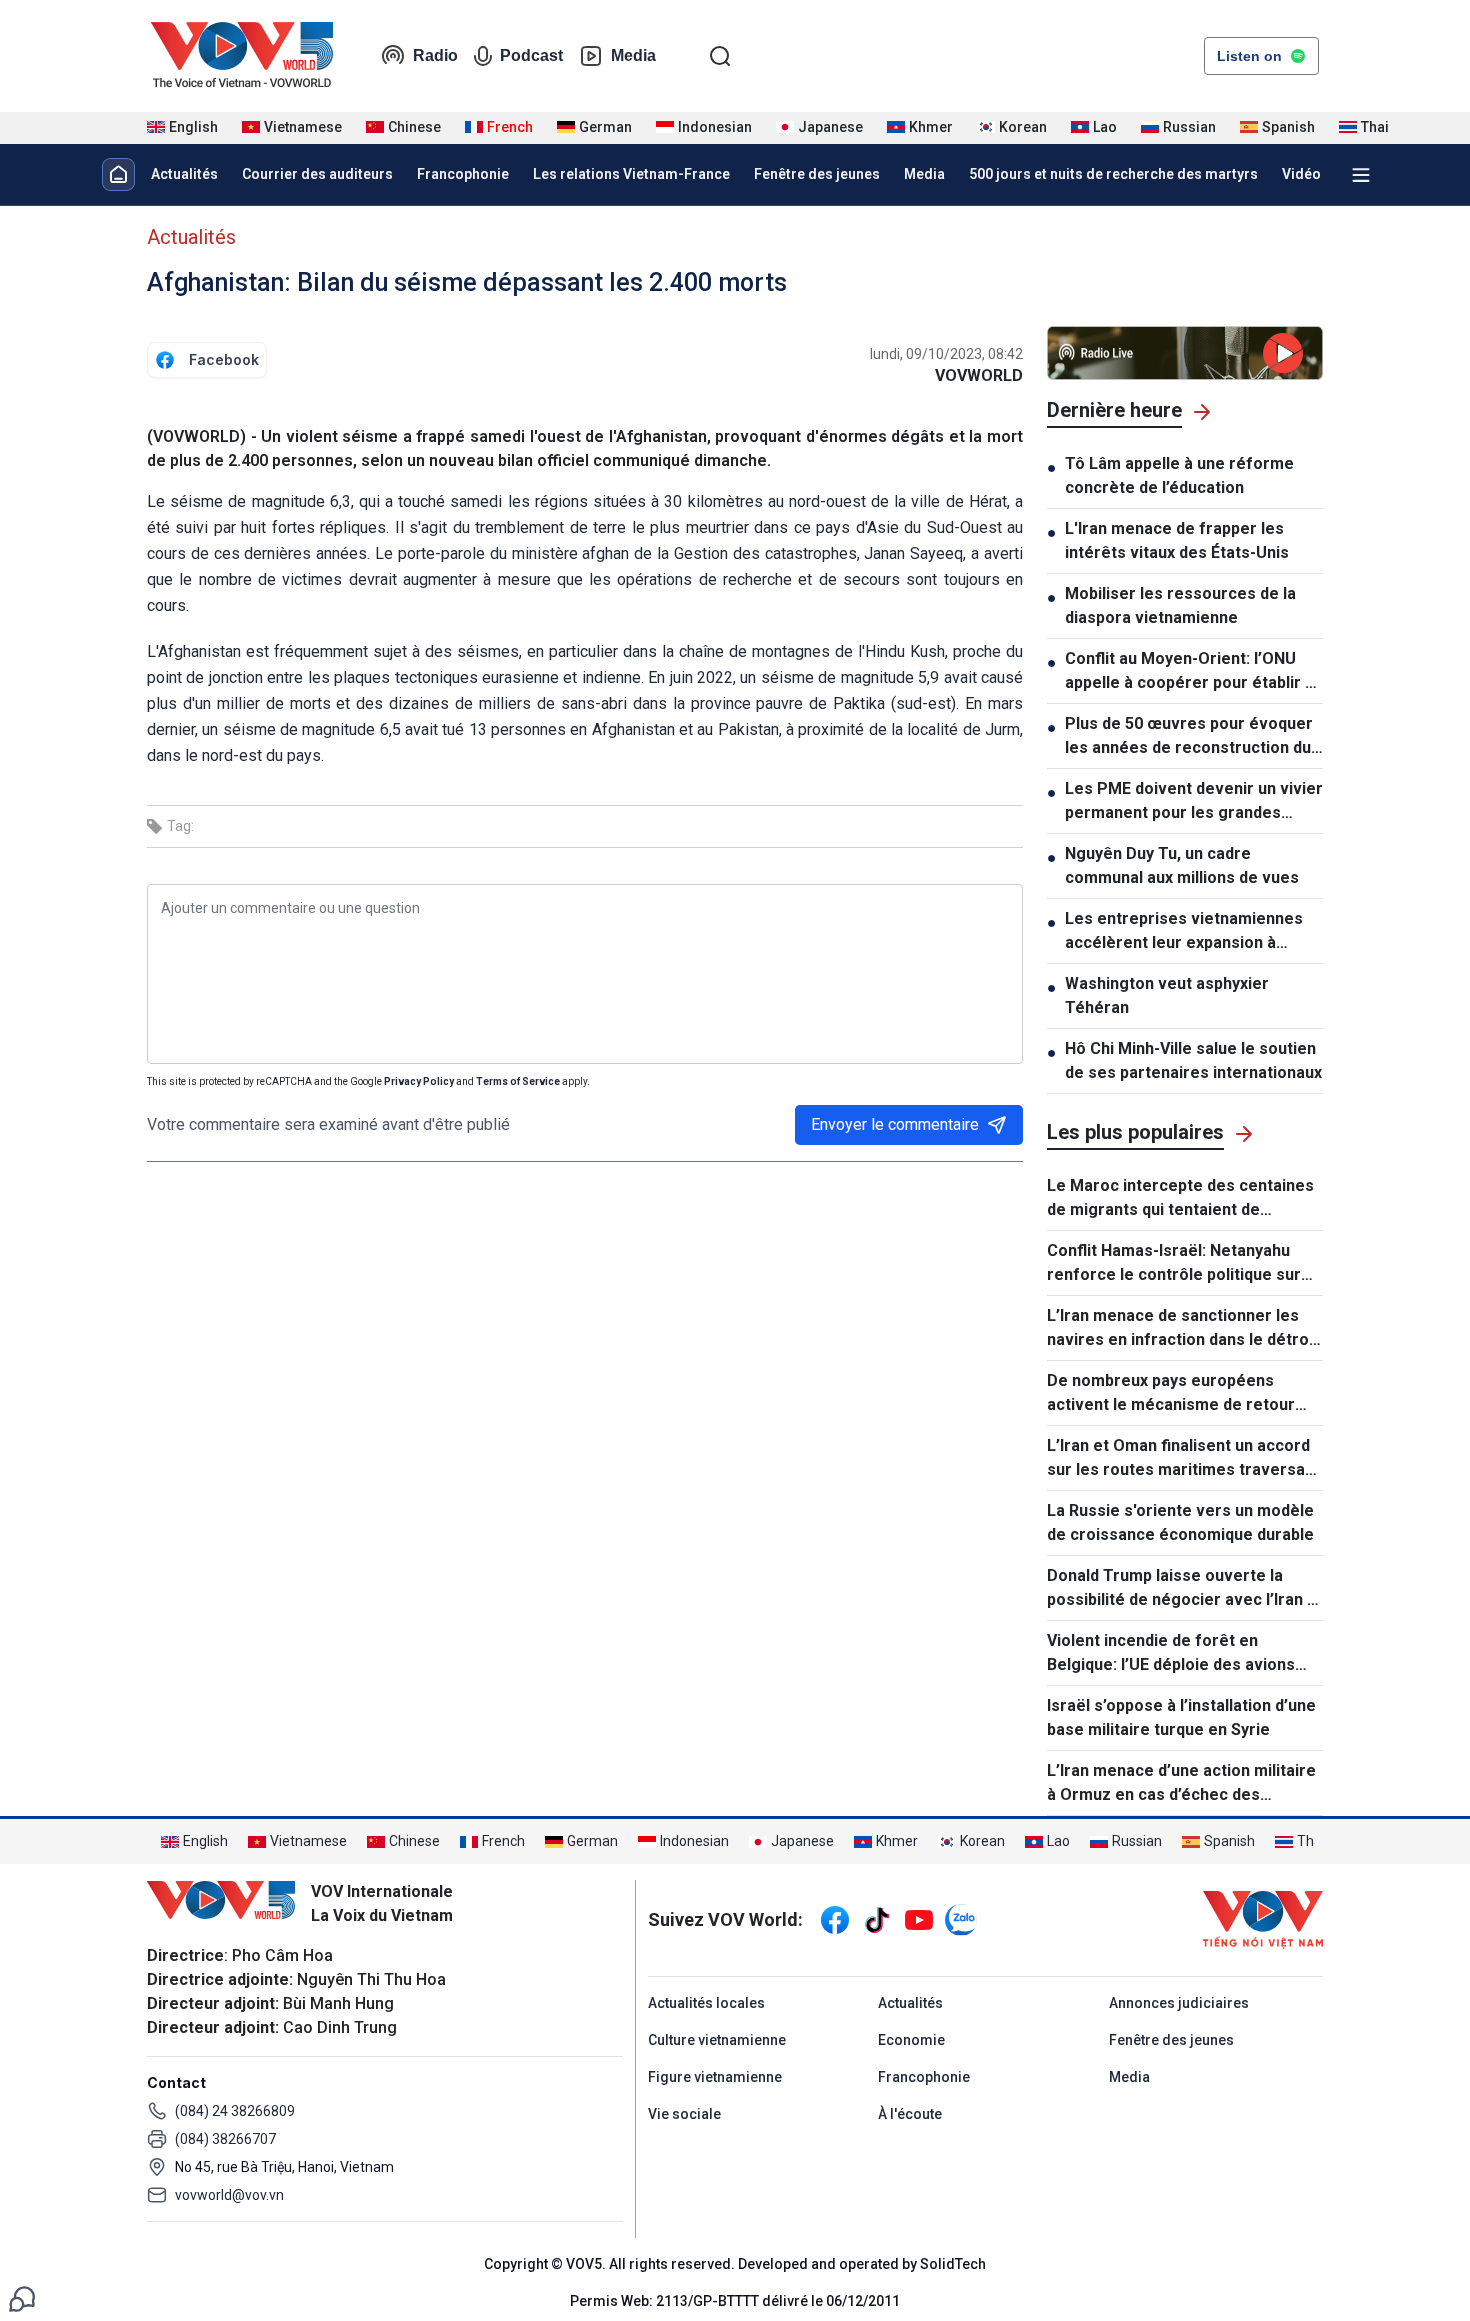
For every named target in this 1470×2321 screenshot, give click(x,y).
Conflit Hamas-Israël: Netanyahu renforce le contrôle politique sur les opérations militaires (1174, 1264)
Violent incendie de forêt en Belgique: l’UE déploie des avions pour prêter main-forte (1171, 1654)
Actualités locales (706, 2003)
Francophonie (463, 174)
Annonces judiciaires (1179, 2003)
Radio (435, 55)
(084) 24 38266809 (235, 2111)
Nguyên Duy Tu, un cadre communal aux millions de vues (1182, 865)
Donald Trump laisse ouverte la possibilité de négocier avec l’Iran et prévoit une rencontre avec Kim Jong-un (1185, 1589)
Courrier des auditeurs (317, 174)
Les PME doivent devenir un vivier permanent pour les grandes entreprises (1194, 802)
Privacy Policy (419, 1081)
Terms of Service (518, 1081)
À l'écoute (910, 2114)
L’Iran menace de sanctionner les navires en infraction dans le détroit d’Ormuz (1183, 1329)
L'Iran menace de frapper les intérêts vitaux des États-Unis (1177, 540)
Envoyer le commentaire (895, 1124)
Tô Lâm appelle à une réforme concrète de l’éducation (1179, 475)
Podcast (531, 55)
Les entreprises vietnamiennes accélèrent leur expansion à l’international (1184, 932)
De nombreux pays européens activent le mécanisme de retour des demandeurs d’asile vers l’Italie (1181, 1394)
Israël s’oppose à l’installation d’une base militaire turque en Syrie (1181, 1717)
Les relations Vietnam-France (631, 174)
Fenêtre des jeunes (817, 174)
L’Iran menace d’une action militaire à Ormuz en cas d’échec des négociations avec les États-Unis (1181, 1784)
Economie (911, 2040)
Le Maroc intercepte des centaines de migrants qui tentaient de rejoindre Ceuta (1180, 1199)
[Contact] (22, 2297)
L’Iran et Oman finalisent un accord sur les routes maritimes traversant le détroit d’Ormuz (1183, 1459)
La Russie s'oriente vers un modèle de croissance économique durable (1180, 1522)
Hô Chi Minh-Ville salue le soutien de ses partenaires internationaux (1193, 1060)
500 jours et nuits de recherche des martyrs (1113, 174)
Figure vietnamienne (715, 2077)
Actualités (184, 174)
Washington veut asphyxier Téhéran (1167, 995)
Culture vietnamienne (717, 2040)
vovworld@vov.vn (229, 2195)
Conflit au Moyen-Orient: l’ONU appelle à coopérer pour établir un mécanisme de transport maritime (1194, 672)
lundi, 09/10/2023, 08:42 (946, 354)
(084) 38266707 (225, 2139)
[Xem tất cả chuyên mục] (1361, 175)
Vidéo (1301, 174)
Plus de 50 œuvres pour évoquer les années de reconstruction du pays (1189, 737)
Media (633, 55)
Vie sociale (684, 2114)
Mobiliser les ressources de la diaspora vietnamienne (1180, 605)
